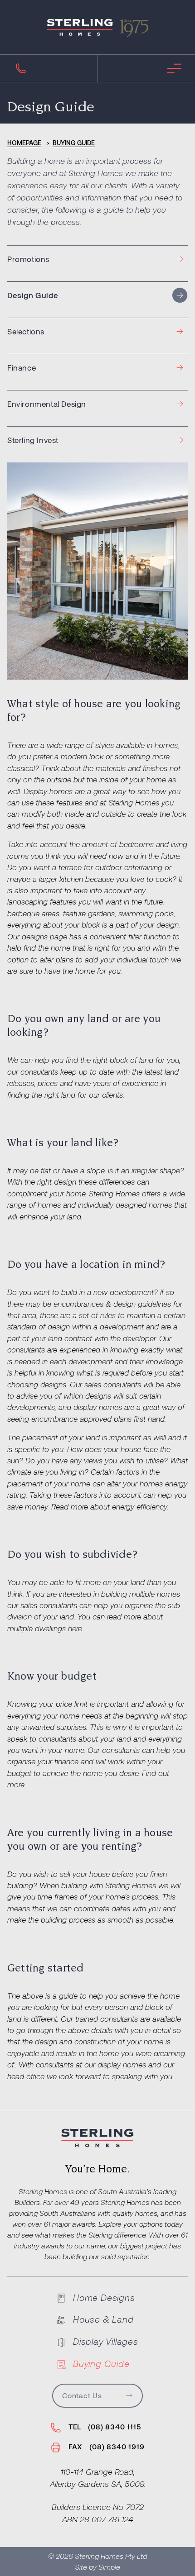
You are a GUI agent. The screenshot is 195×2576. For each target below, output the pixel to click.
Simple (109, 2567)
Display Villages (106, 2341)
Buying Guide (74, 143)
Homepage (24, 143)
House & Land (103, 2319)
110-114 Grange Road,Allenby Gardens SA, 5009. (98, 2478)
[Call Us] (21, 68)
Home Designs (104, 2297)
